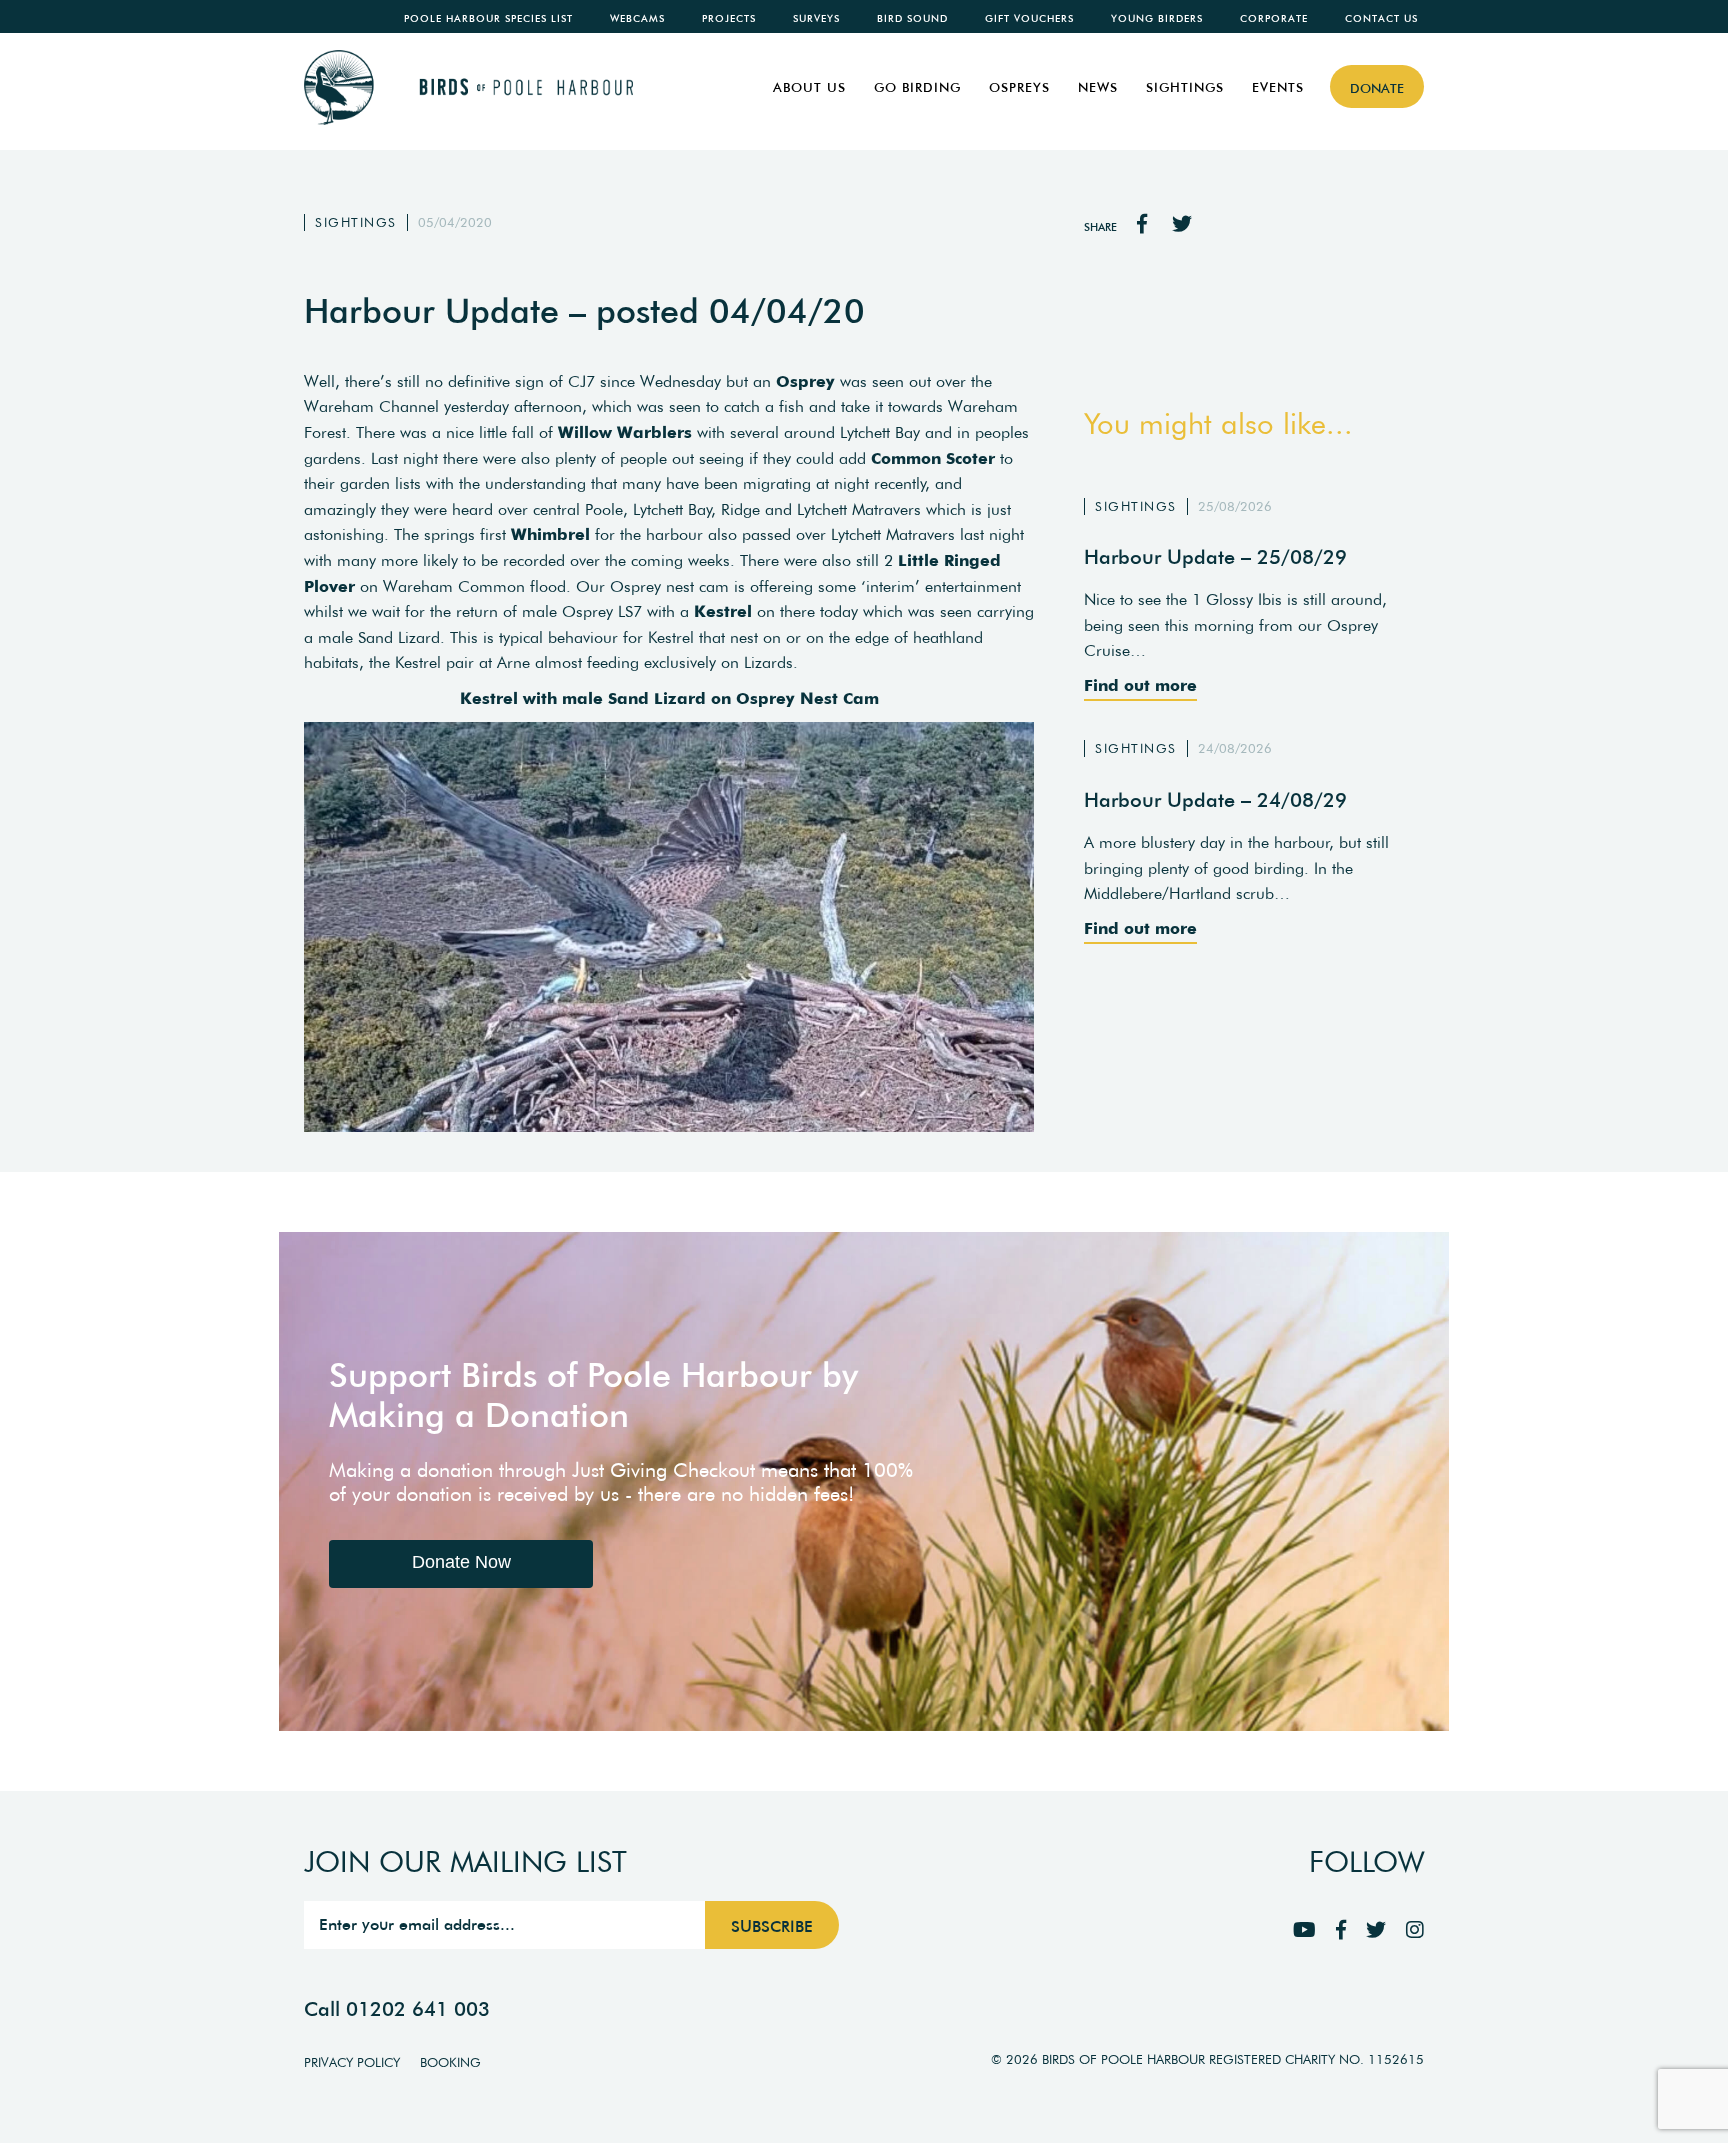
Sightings (1185, 87)
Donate (1377, 88)
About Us (809, 87)
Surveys (816, 18)
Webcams (637, 18)
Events (1278, 87)
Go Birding (917, 87)
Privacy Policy (352, 2062)
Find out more (1140, 685)
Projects (729, 18)
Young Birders (1157, 18)
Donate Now (461, 1562)
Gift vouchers (1029, 18)
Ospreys (1019, 87)
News (1098, 87)
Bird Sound (912, 18)
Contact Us (1381, 18)
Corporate (1274, 18)
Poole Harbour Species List (488, 18)
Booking (450, 2062)
